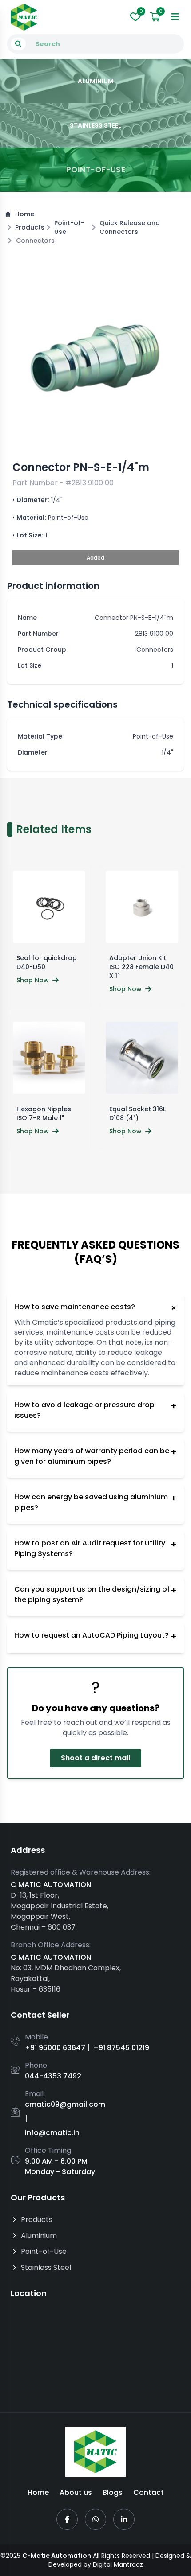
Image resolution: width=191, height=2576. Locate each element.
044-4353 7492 (53, 2076)
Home (25, 214)
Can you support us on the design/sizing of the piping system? (95, 1594)
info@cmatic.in (52, 2133)
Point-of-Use (69, 227)
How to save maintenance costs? (95, 1308)
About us (76, 2492)
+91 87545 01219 (121, 2048)
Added (95, 558)
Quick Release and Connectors (130, 227)
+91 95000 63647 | (57, 2048)
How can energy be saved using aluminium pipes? (95, 1502)
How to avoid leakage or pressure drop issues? (95, 1410)
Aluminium (39, 2236)
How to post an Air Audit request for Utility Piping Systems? (95, 1548)
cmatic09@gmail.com (65, 2104)
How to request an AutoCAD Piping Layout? (95, 1636)
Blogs (113, 2492)
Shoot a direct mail (95, 1757)
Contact (149, 2492)
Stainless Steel (46, 2267)
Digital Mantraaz (118, 2564)
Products (30, 227)
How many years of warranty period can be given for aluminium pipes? (95, 1456)
